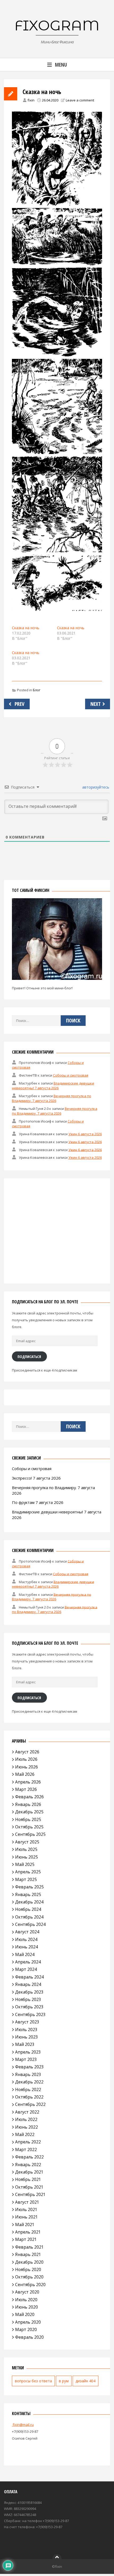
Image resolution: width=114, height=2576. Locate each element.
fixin (31, 100)
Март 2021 (26, 2239)
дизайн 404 (85, 2381)
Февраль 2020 (29, 2337)
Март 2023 (26, 2059)
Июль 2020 (26, 2300)
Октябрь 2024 (29, 1917)
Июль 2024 (26, 1939)
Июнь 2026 (27, 1767)
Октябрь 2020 (29, 2277)
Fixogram (57, 25)
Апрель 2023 (28, 2052)
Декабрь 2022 (29, 2082)
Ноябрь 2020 (28, 2269)
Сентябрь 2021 (30, 2194)
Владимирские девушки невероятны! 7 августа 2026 (53, 1086)
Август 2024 (27, 1932)
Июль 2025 (26, 1849)
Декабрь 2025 (29, 1812)
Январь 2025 (28, 1894)
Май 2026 (25, 1774)
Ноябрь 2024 (28, 1909)
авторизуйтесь (95, 787)
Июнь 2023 (27, 2037)
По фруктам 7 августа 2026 (38, 1502)
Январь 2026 (28, 1804)
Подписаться (29, 1356)
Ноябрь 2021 (28, 2179)
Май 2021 (25, 2225)
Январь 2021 (28, 2254)
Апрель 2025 (28, 1872)
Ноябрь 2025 (28, 1819)
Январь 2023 (28, 2074)
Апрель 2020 (28, 2322)
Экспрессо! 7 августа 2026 (36, 1478)
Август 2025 (27, 1842)
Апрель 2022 (28, 2142)
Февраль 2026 (29, 1797)
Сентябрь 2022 (30, 2104)
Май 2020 (25, 2314)
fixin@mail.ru (23, 2425)
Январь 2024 (28, 1984)
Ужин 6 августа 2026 (85, 1134)
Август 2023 (27, 2022)
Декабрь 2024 (29, 1902)
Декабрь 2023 (29, 1992)
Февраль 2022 (29, 2157)
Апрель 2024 (28, 1962)
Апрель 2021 (28, 2232)
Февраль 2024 (29, 1977)
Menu (61, 65)
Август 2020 (27, 2292)
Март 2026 (26, 1789)
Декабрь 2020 (29, 2262)
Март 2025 (26, 1879)
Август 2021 (27, 2202)
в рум (64, 2381)
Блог (37, 690)
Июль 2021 (26, 2209)
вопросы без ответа (33, 2381)
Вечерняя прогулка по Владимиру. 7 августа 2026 (52, 1098)
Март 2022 (26, 2149)
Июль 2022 (26, 2119)
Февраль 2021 (29, 2247)
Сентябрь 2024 (30, 1924)
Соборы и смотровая (71, 1075)
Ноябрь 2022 (28, 2089)
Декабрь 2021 (29, 2172)
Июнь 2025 (27, 1857)
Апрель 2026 (28, 1782)
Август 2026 (27, 1752)
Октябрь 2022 (29, 2097)
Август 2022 (27, 2112)
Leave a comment (80, 100)
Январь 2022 (28, 2165)
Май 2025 (25, 1864)
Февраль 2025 (29, 1887)
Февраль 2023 (29, 2067)
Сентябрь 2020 (30, 2285)
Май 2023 (25, 2044)
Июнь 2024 (27, 1947)
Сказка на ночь (26, 628)
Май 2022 (25, 2134)
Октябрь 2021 (29, 2187)
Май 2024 (25, 1954)
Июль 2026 (26, 1759)
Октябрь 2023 (29, 2007)
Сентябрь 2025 (30, 1834)
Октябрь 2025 (29, 1827)
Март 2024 (26, 1969)
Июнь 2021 (27, 2217)
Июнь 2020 (27, 2307)
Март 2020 (26, 2329)
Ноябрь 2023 (28, 1999)
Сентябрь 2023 (30, 2014)
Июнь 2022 (27, 2127)
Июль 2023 (26, 2030)
